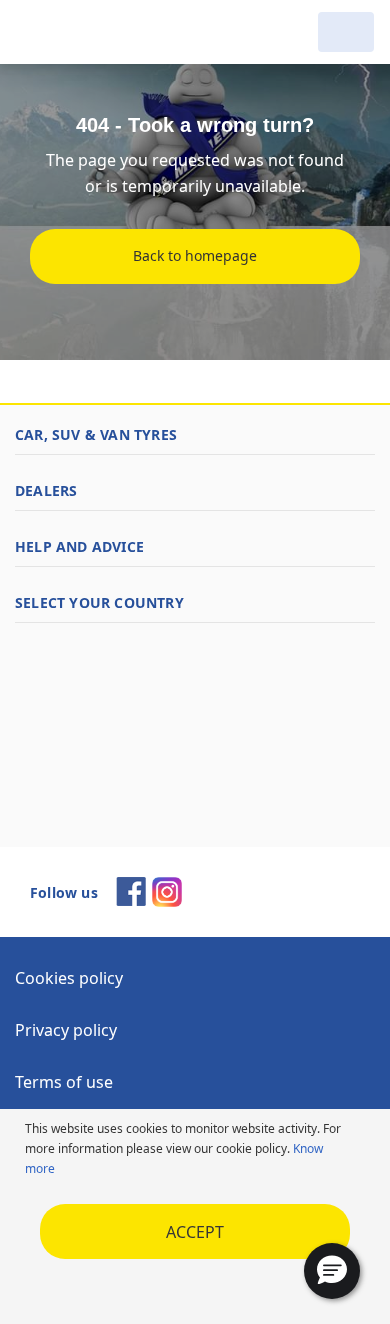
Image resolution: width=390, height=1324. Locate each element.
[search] (290, 32)
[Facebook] (131, 900)
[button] (332, 1271)
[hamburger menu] (36, 32)
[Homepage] (118, 32)
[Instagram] (167, 901)
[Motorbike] (346, 32)
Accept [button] (195, 1232)
